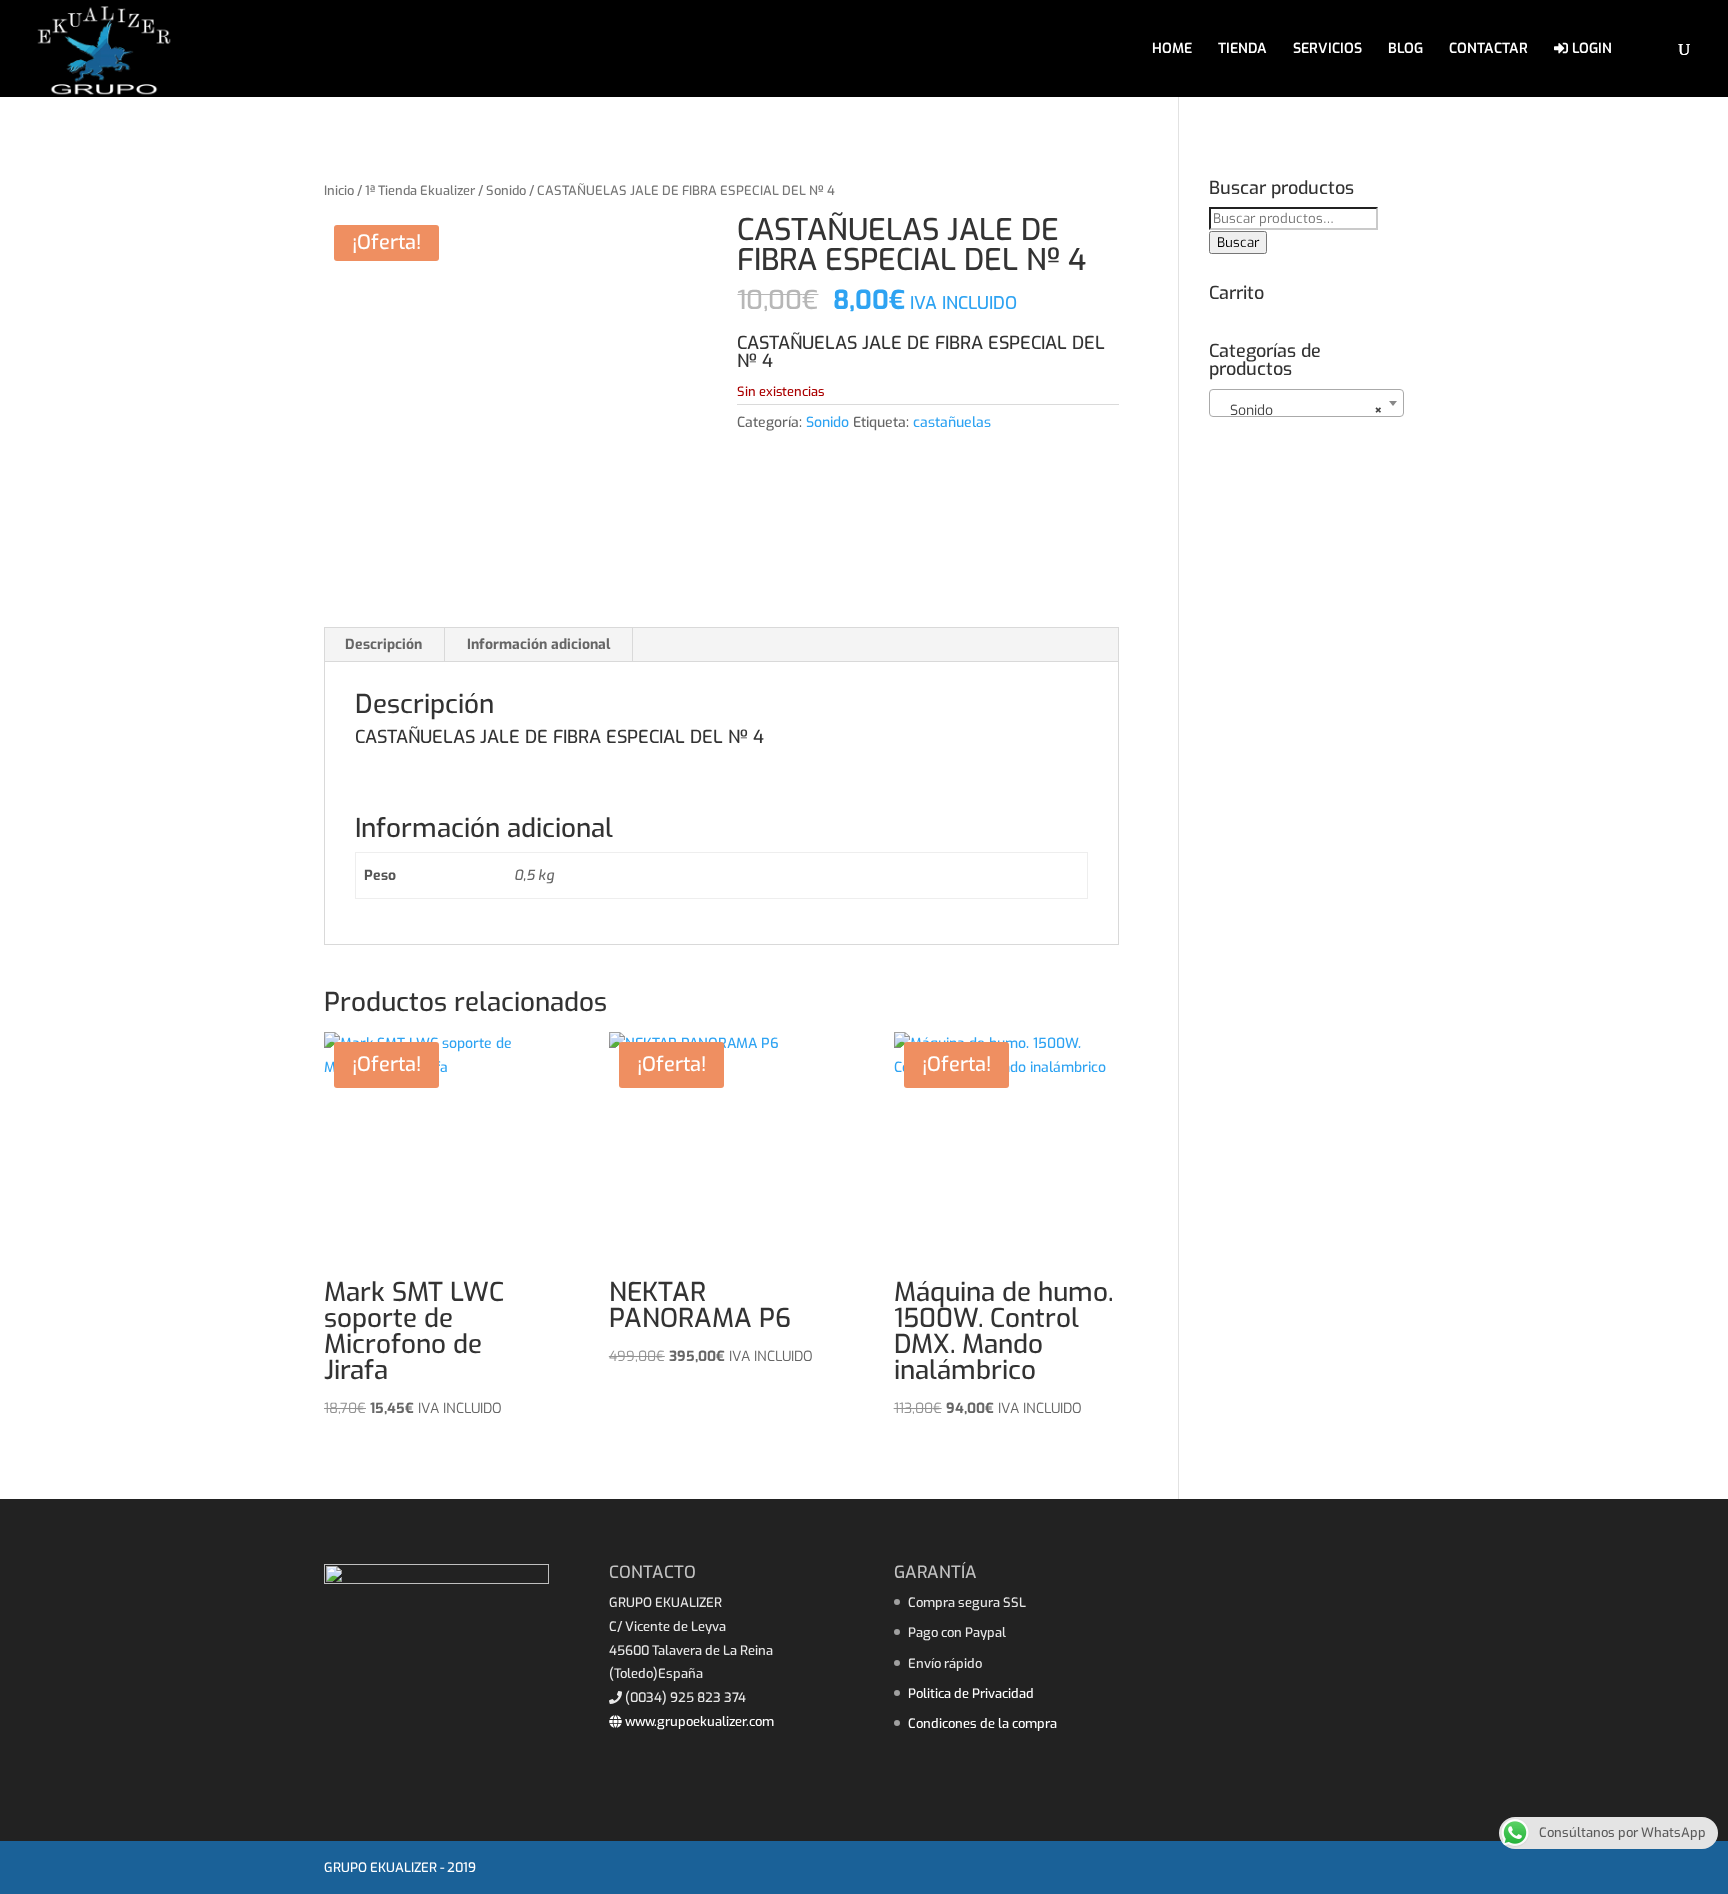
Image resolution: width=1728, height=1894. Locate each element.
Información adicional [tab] (538, 644)
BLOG (1405, 50)
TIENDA (1242, 50)
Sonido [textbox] (1300, 410)
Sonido (506, 190)
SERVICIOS (1327, 50)
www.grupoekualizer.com (698, 1721)
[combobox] (1306, 403)
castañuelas (952, 422)
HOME (1172, 50)
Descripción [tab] (383, 644)
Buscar (1238, 242)
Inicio (339, 190)
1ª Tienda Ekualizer (420, 190)
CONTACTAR (1488, 50)
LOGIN (1590, 49)
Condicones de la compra (982, 1723)
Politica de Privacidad (971, 1693)
